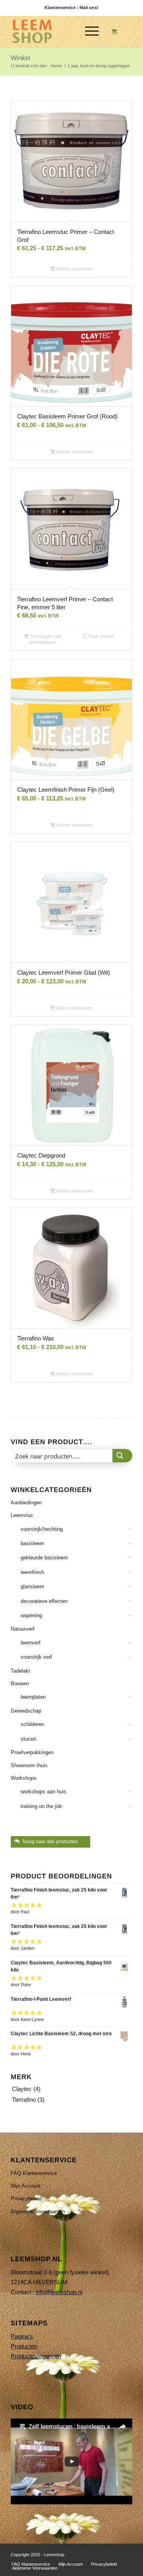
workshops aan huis (43, 1792)
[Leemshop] (59, 31)
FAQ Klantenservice (34, 2173)
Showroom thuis (29, 1765)
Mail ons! (89, 8)
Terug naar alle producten (50, 1842)
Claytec (22, 2089)
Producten (24, 2346)
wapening (31, 1615)
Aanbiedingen (26, 1503)
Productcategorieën (36, 2356)
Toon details (100, 636)
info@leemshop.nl (59, 2292)
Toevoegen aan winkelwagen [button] (45, 639)
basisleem (32, 1543)
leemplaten (33, 1697)
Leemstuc (22, 1515)
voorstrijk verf (36, 1657)
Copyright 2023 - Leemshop (38, 2555)
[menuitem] (91, 31)
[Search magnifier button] (122, 1456)
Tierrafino (24, 2100)
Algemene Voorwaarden (38, 2212)
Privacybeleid (26, 2199)
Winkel (20, 58)
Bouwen (20, 1683)
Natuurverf (23, 1629)
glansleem (32, 1586)
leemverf (31, 1643)
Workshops (24, 1778)
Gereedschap (26, 1711)
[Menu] (88, 31)
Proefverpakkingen (32, 1752)
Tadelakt (20, 1671)
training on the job (41, 1806)
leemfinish (32, 1572)
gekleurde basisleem (44, 1558)
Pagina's (22, 2336)
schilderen (32, 1724)
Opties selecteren (74, 269)
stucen (28, 1739)
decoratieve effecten (44, 1601)
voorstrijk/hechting (42, 1529)
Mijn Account (26, 2186)
